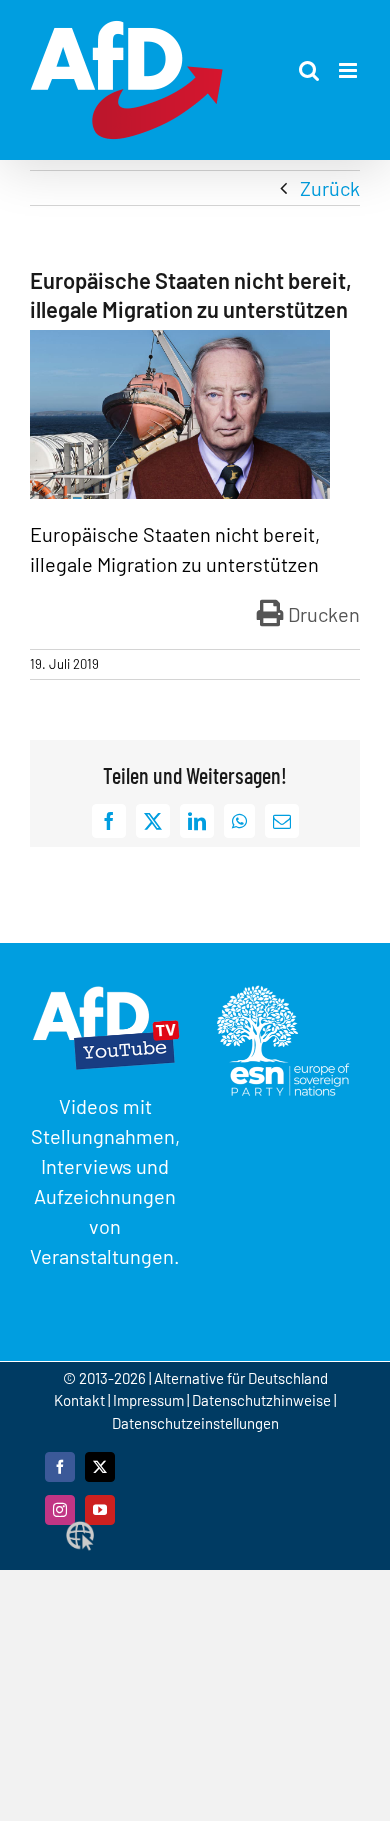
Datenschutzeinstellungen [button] (195, 1423)
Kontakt (81, 1400)
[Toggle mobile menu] (349, 70)
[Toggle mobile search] (309, 70)
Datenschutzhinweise (261, 1400)
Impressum (148, 1400)
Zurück (330, 188)
